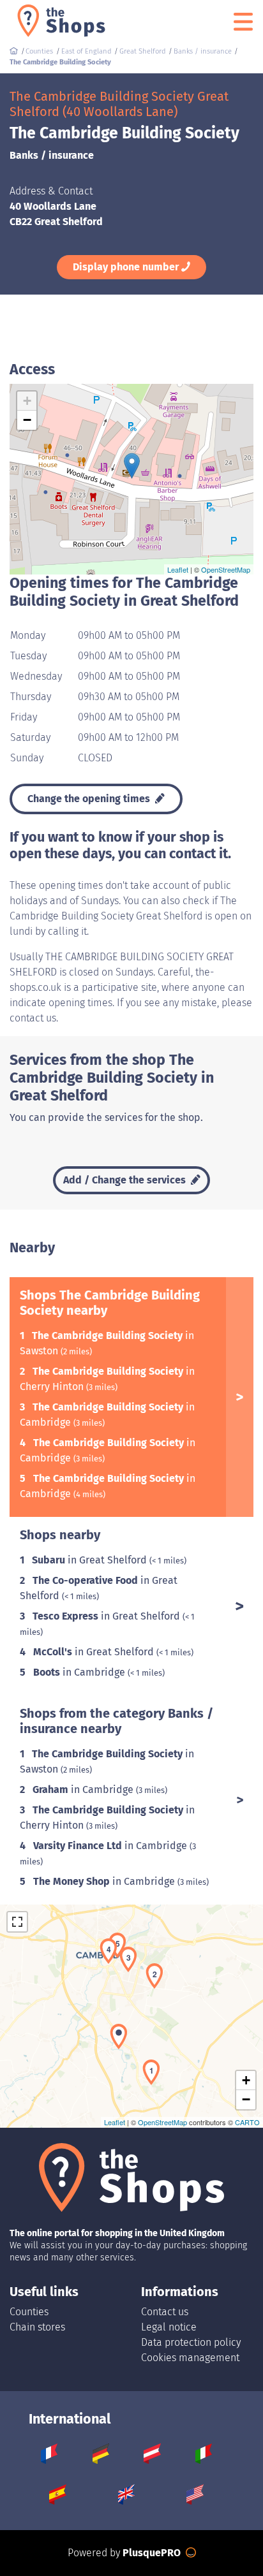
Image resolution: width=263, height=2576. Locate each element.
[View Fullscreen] (17, 1922)
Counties (29, 2312)
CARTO (247, 2122)
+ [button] (27, 401)
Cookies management (190, 2358)
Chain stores (37, 2327)
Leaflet (178, 569)
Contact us (165, 2312)
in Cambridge (80, 1672)
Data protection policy (191, 2342)
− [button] (27, 420)
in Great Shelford (91, 1560)
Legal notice (169, 2327)
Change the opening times (90, 799)
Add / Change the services (126, 1180)
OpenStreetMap (226, 569)
